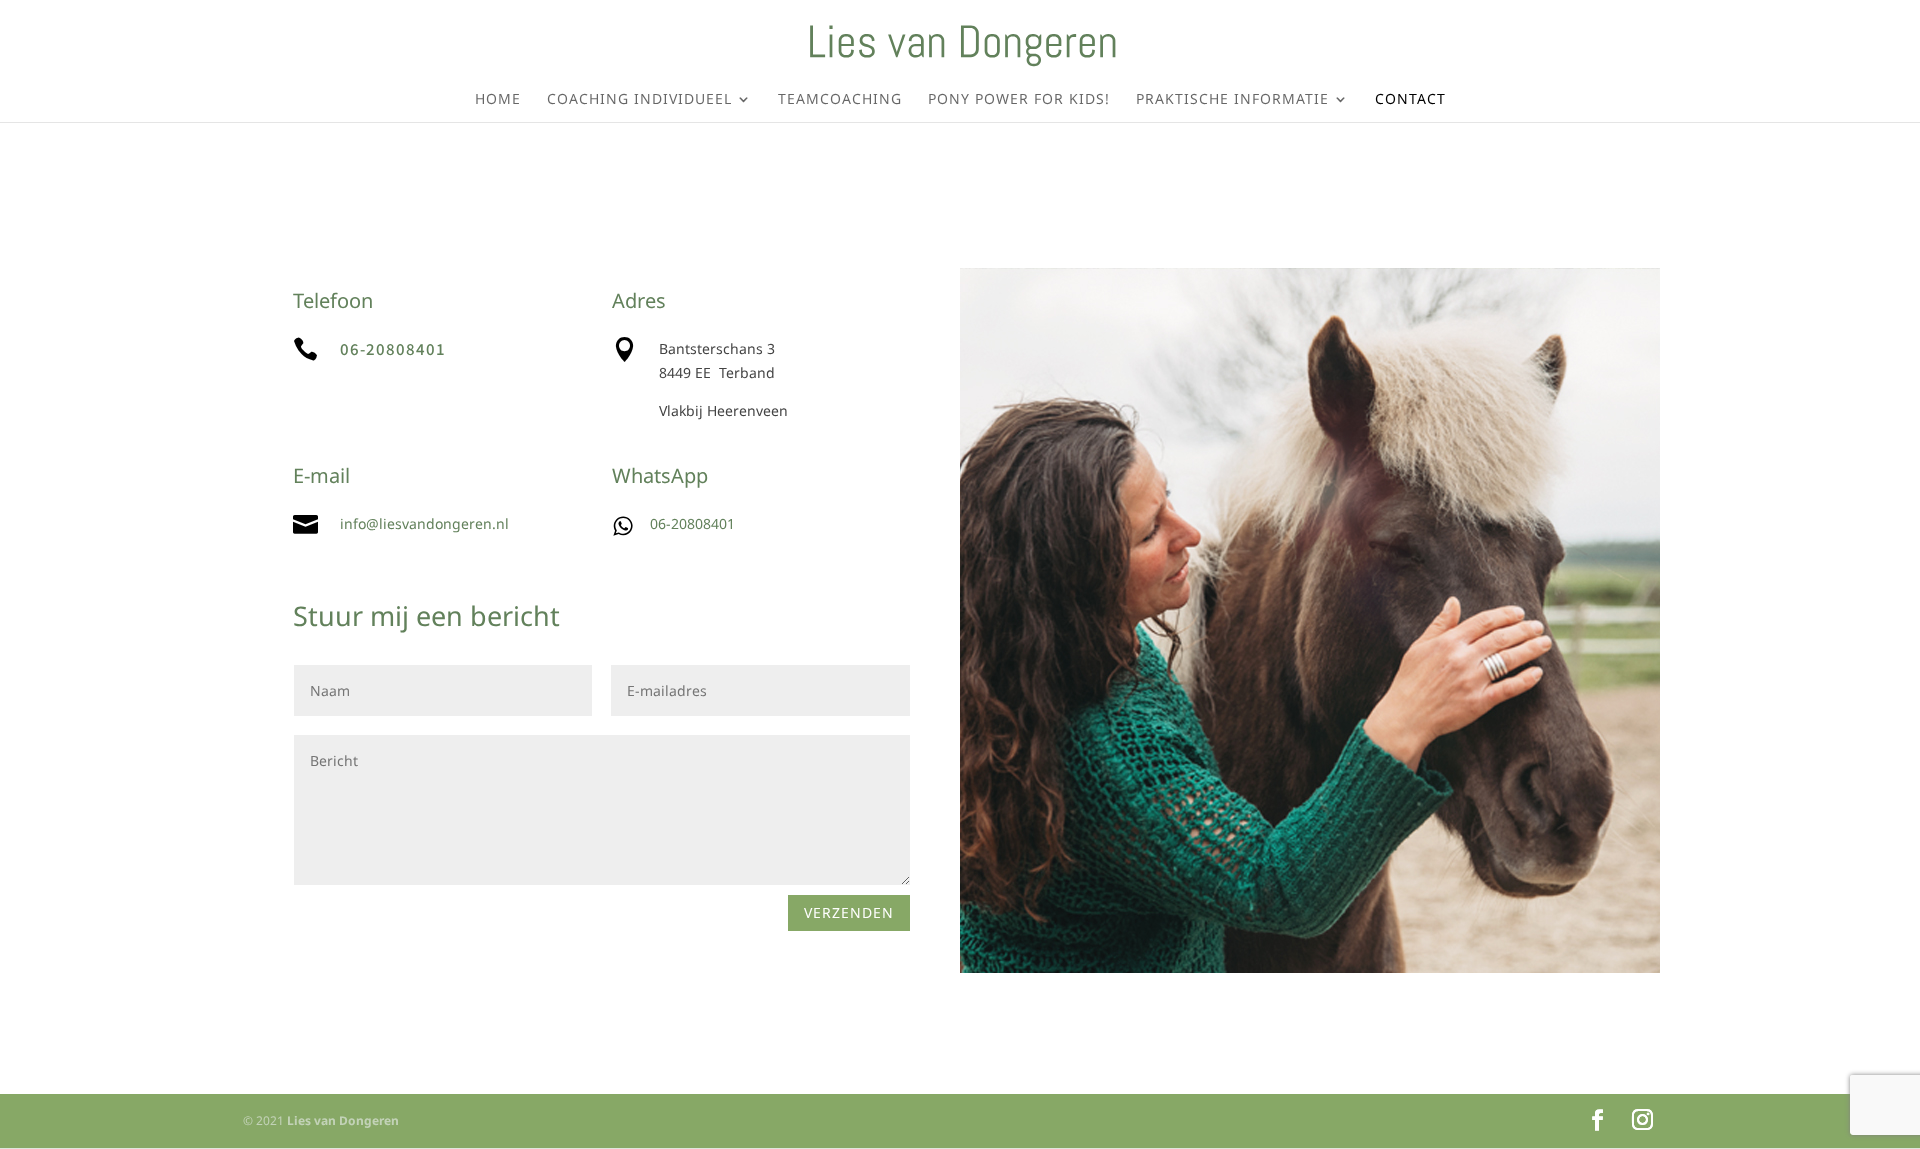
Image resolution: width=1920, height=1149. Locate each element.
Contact (1410, 100)
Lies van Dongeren (343, 1120)
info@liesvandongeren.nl (424, 523)
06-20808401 (393, 348)
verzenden (849, 912)
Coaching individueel (639, 100)
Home (498, 100)
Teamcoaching (840, 100)
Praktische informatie (1232, 100)
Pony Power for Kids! (1019, 100)
